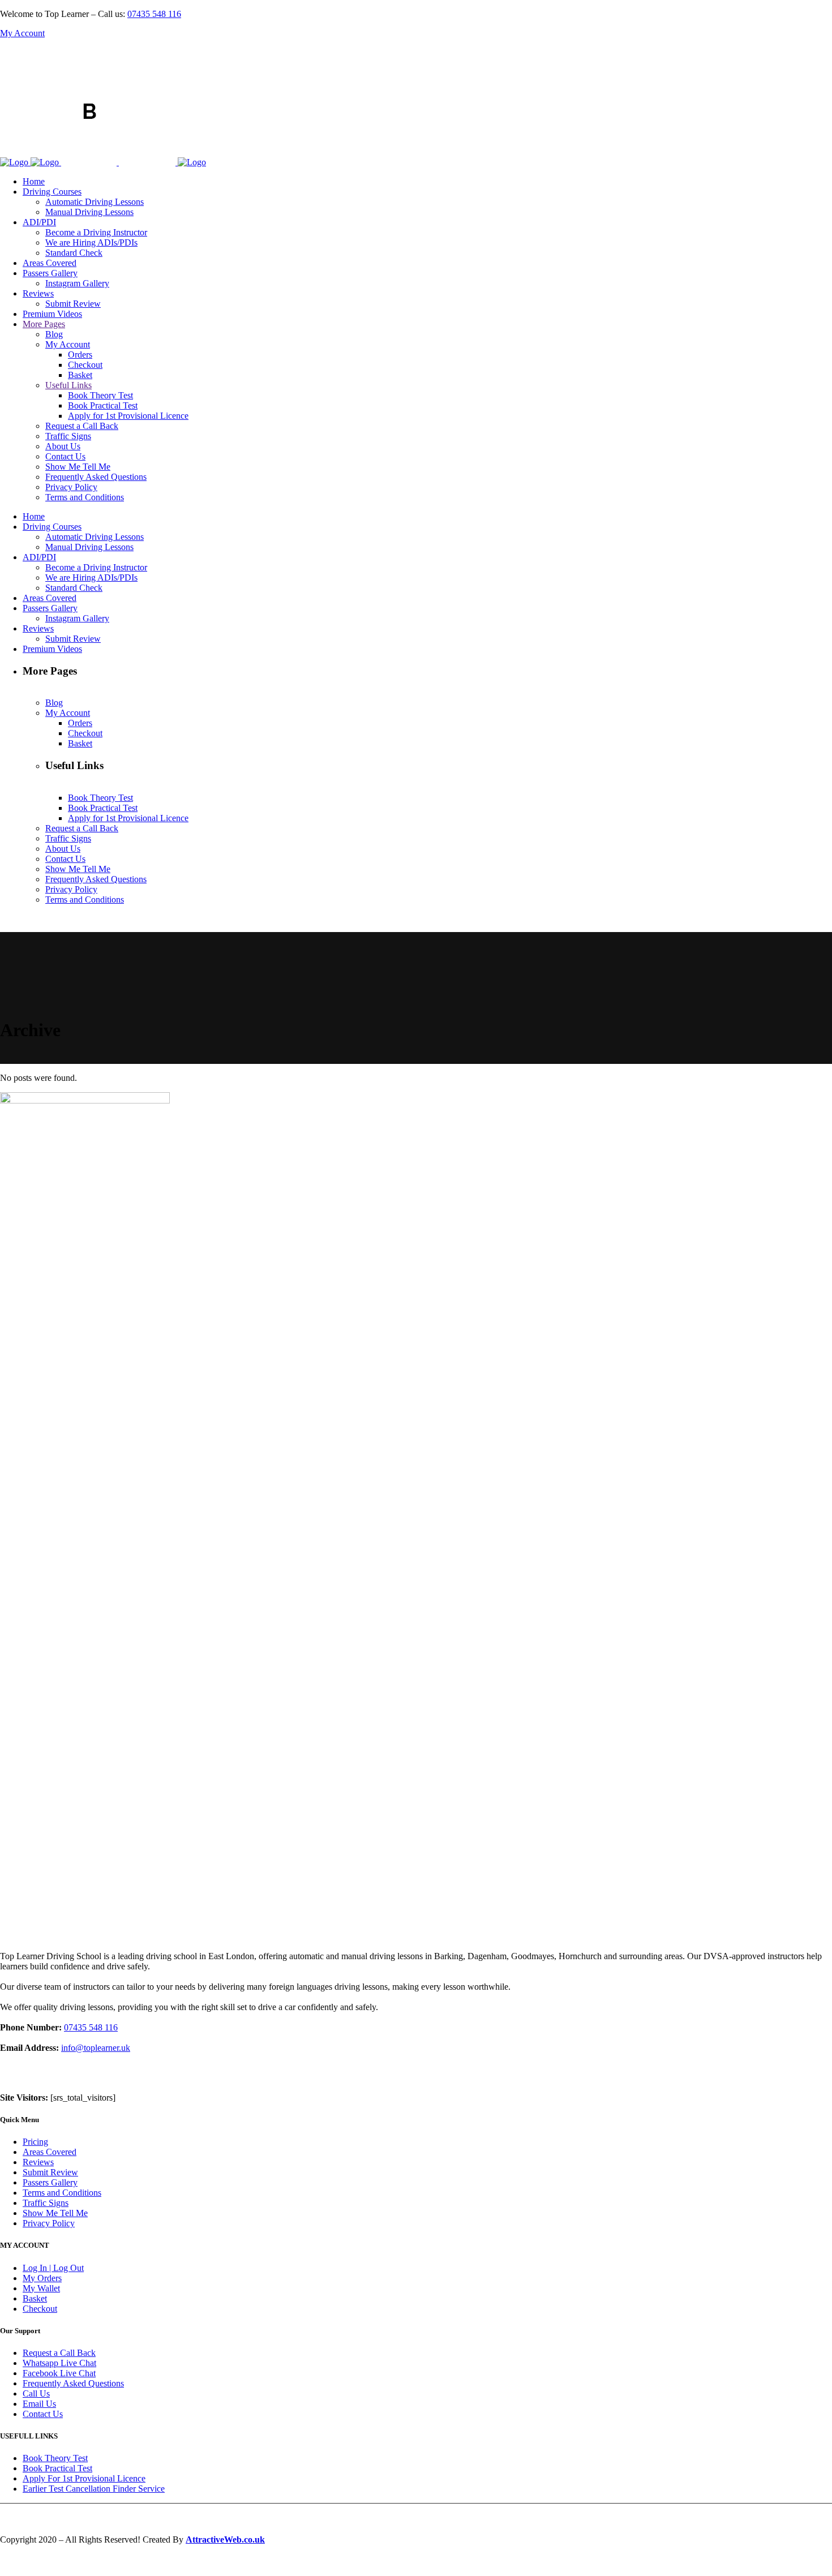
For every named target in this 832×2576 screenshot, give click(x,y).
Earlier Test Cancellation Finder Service (94, 2489)
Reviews (38, 2162)
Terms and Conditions (62, 2193)
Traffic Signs (46, 2203)
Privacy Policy (49, 2223)
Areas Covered (50, 2152)
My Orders (42, 2278)
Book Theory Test (55, 2458)
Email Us (39, 2404)
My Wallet (41, 2288)
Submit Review (50, 2172)
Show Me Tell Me (55, 2213)
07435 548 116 (154, 14)
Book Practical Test (57, 2468)
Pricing (35, 2142)
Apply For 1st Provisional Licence (84, 2478)
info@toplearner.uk (96, 2048)
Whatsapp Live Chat (59, 2363)
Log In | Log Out (53, 2268)
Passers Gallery (50, 2182)
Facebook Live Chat (59, 2373)
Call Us (36, 2393)
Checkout (40, 2309)
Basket (35, 2298)
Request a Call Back (59, 2353)
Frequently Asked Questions (73, 2383)
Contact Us (43, 2414)
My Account (22, 33)
